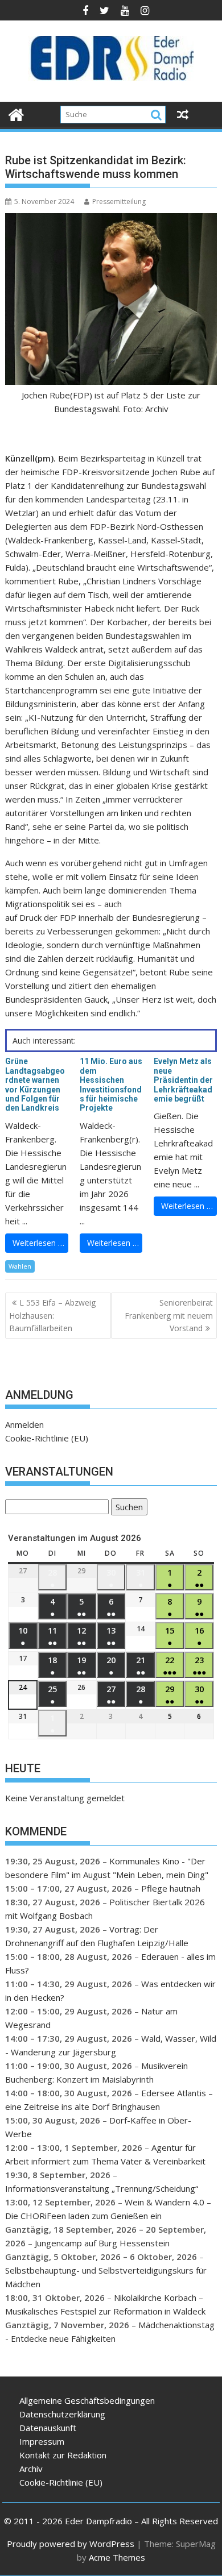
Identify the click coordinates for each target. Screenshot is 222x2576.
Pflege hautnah (171, 1888)
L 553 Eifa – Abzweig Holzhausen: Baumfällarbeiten (52, 1315)
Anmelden (24, 1424)
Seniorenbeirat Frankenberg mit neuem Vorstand (169, 1315)
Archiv (31, 2469)
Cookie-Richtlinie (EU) (47, 1438)
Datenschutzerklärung (62, 2414)
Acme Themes (117, 2557)
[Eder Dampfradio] (16, 113)
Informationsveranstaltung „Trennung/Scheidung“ (102, 2188)
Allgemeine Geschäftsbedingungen (87, 2400)
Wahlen (20, 1266)
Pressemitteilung (119, 201)
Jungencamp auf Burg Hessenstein (102, 2243)
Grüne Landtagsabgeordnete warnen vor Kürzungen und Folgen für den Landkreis (35, 1085)
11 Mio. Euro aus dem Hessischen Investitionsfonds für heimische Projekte (111, 1085)
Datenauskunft (48, 2428)
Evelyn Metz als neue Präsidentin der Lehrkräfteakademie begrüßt (183, 1080)
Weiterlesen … (38, 1243)
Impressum (42, 2441)
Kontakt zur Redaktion (63, 2455)
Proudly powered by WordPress (71, 2544)
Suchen (127, 1508)
